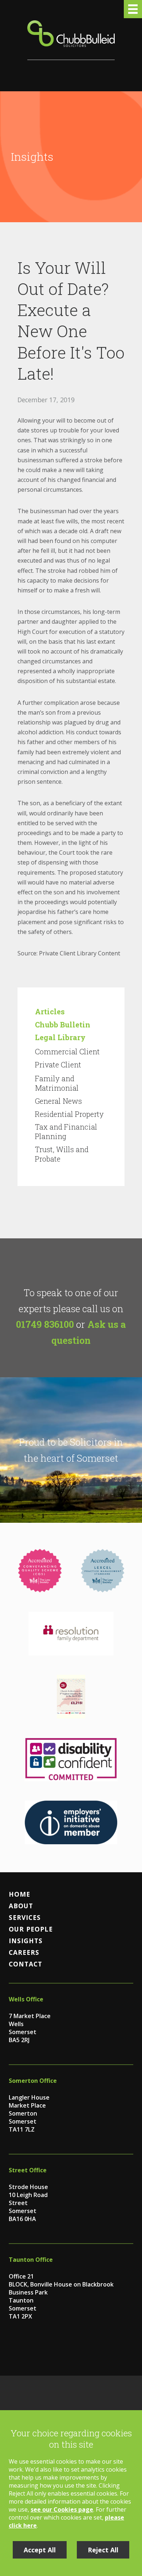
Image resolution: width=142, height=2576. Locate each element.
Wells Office (26, 1999)
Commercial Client (67, 1051)
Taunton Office (31, 2260)
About (21, 1906)
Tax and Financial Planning (66, 1131)
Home (19, 1894)
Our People (31, 1929)
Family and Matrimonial (57, 1083)
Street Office (28, 2170)
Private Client (58, 1065)
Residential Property (69, 1114)
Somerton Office (33, 2081)
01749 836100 (45, 1324)
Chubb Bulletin (63, 1025)
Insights (26, 1941)
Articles (50, 1011)
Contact (25, 1964)
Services (25, 1917)
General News (58, 1101)
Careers (24, 1952)
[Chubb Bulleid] (71, 40)
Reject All (103, 2550)
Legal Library (60, 1037)
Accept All (40, 2550)
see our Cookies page (62, 2509)
